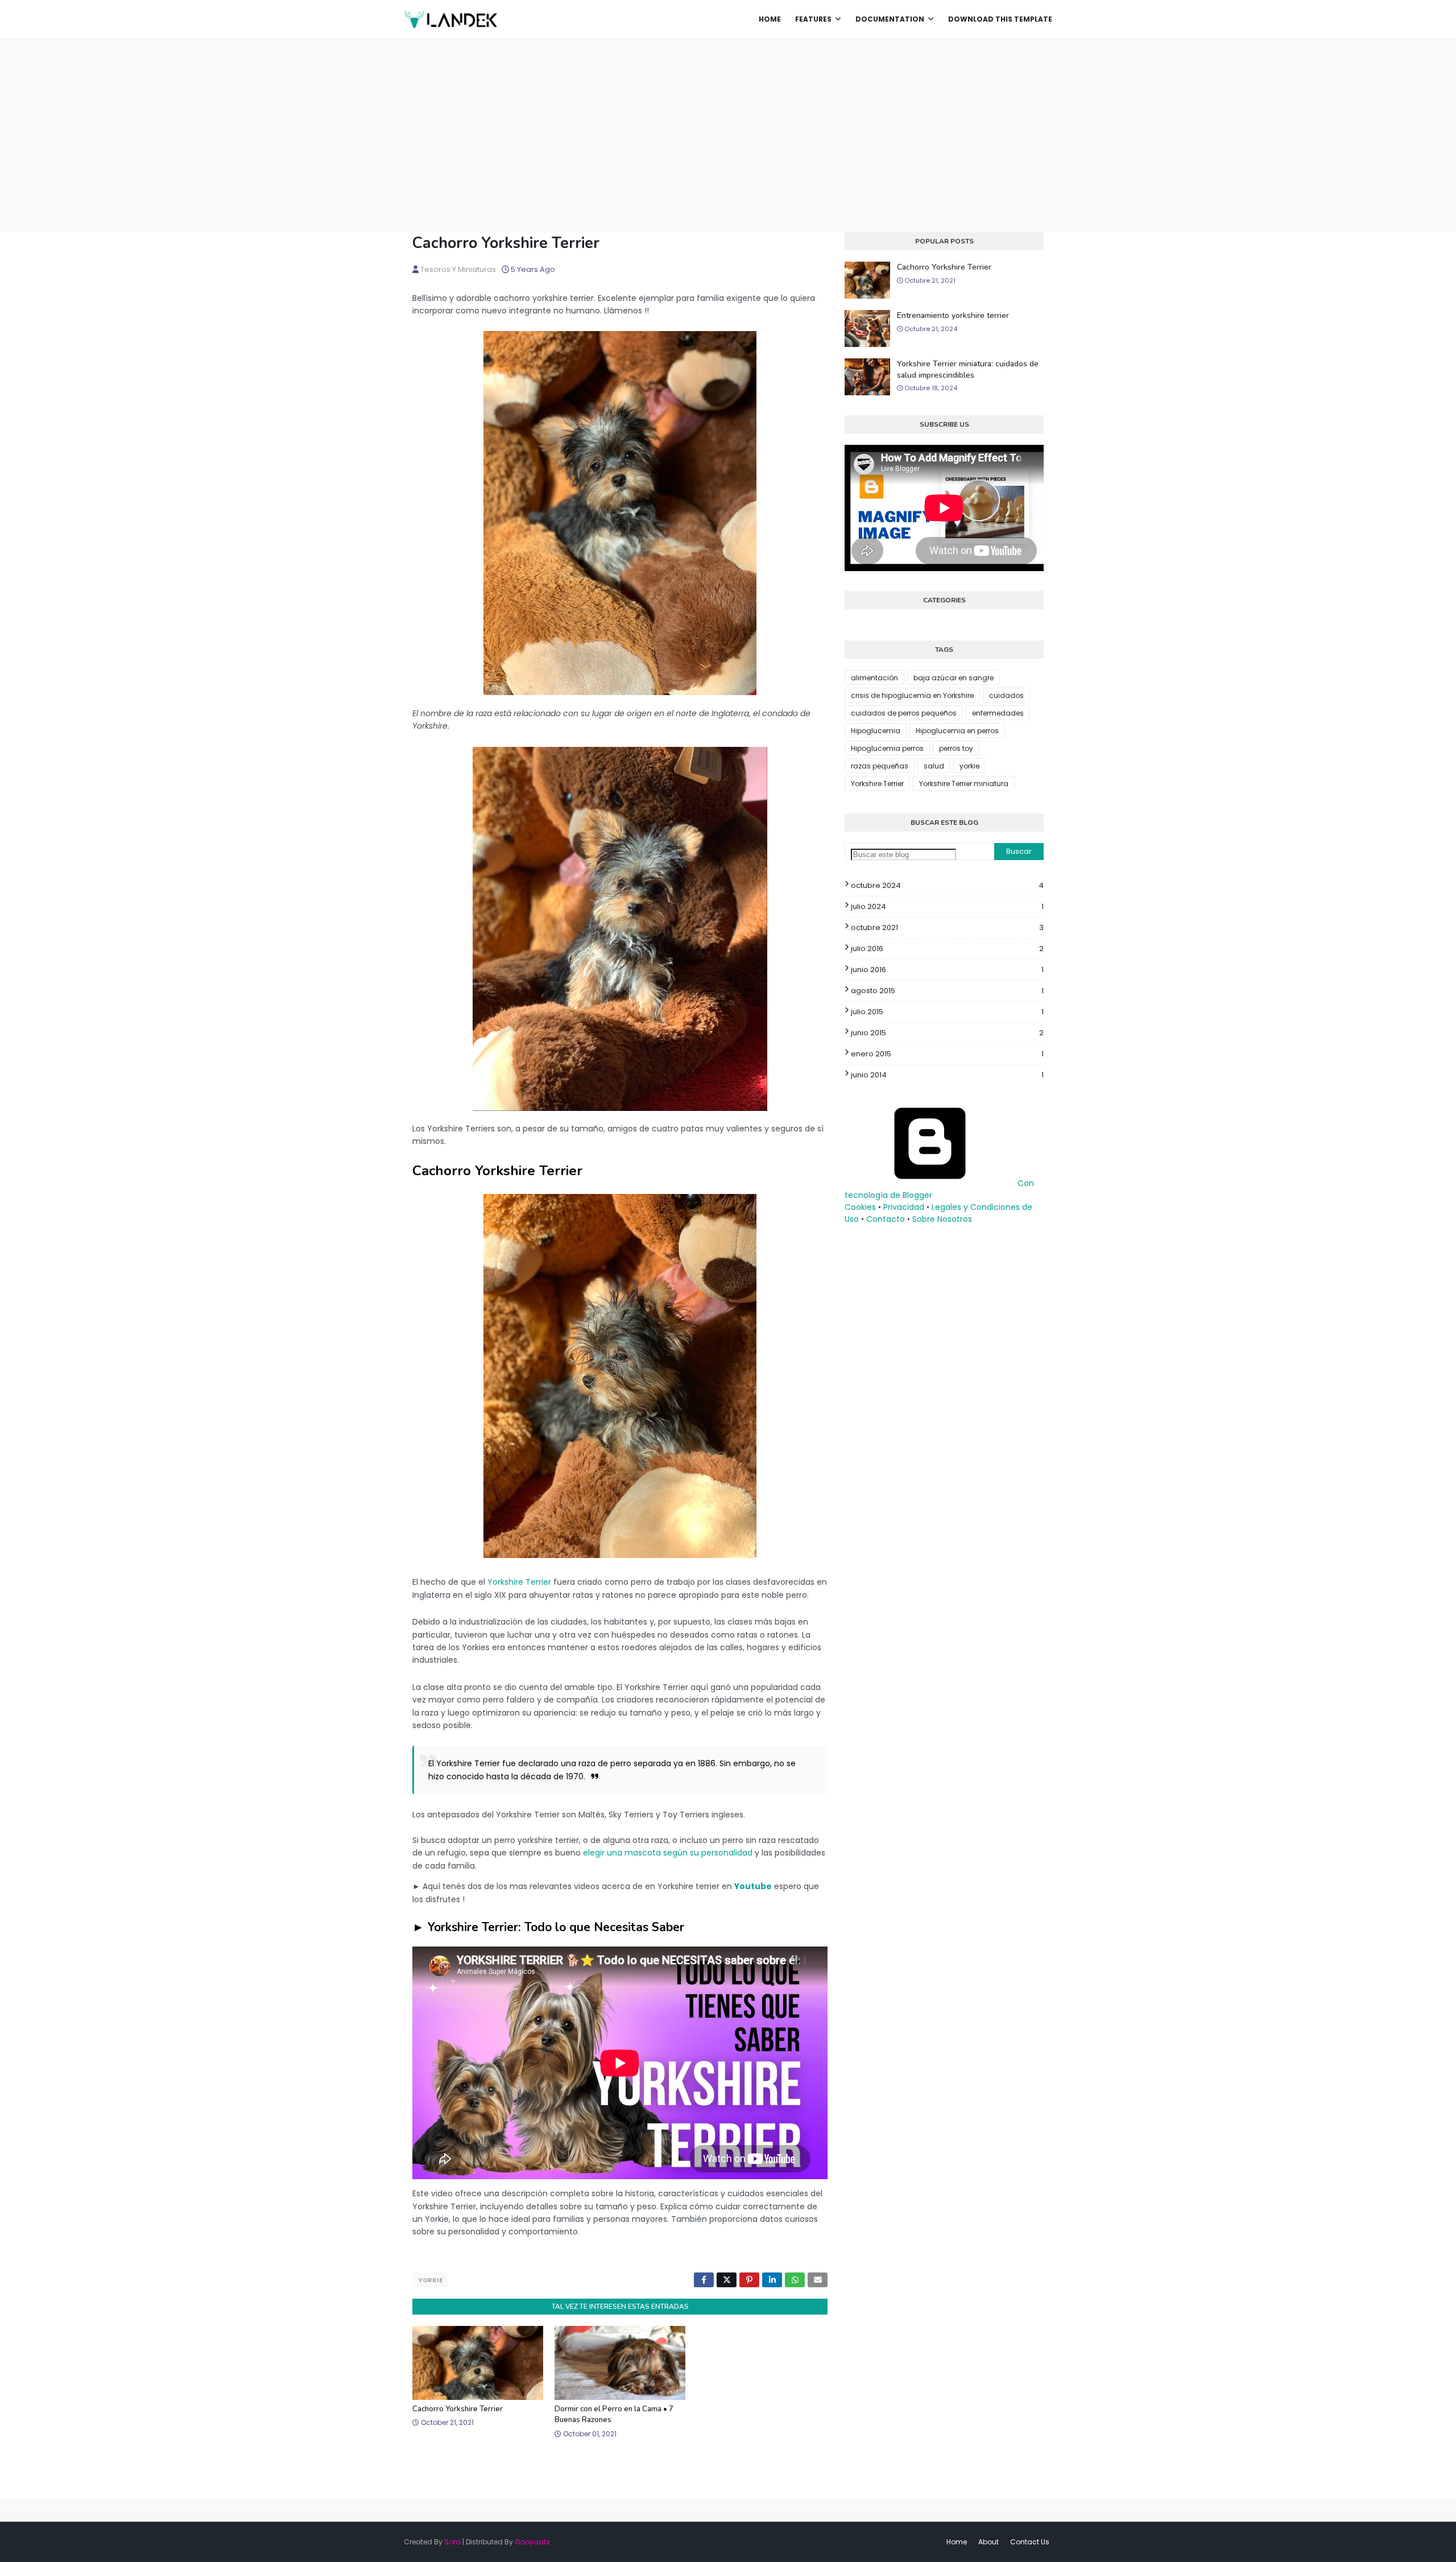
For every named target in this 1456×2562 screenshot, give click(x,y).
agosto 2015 (947, 991)
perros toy (956, 748)
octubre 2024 (947, 885)
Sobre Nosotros (942, 1219)
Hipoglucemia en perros (957, 731)
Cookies (860, 1207)
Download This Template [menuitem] (1000, 19)
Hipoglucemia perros (887, 748)
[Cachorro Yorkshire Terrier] (620, 692)
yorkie (430, 2280)
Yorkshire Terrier (519, 1582)
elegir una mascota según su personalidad (668, 1853)
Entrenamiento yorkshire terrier (953, 315)
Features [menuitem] (813, 19)
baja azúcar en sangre (954, 678)
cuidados (1006, 695)
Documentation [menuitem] (890, 19)
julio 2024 (947, 906)
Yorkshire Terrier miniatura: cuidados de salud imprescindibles (968, 369)
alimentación (874, 678)
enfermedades (998, 713)
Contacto (886, 1219)
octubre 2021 (947, 927)
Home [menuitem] (770, 19)
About (988, 2542)
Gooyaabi (532, 2542)
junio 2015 (947, 1033)
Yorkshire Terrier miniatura (964, 784)
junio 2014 (947, 1075)
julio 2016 (947, 949)
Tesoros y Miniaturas (458, 269)
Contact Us (1030, 2542)
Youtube (753, 1886)
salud (934, 766)
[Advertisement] (728, 124)
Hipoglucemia (876, 731)
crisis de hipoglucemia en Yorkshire (912, 695)
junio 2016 (947, 970)
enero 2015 (947, 1054)
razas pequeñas (880, 766)
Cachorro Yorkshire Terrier (458, 2409)
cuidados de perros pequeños (904, 713)
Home (957, 2542)
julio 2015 (947, 1012)
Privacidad (904, 1207)
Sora (452, 2542)
